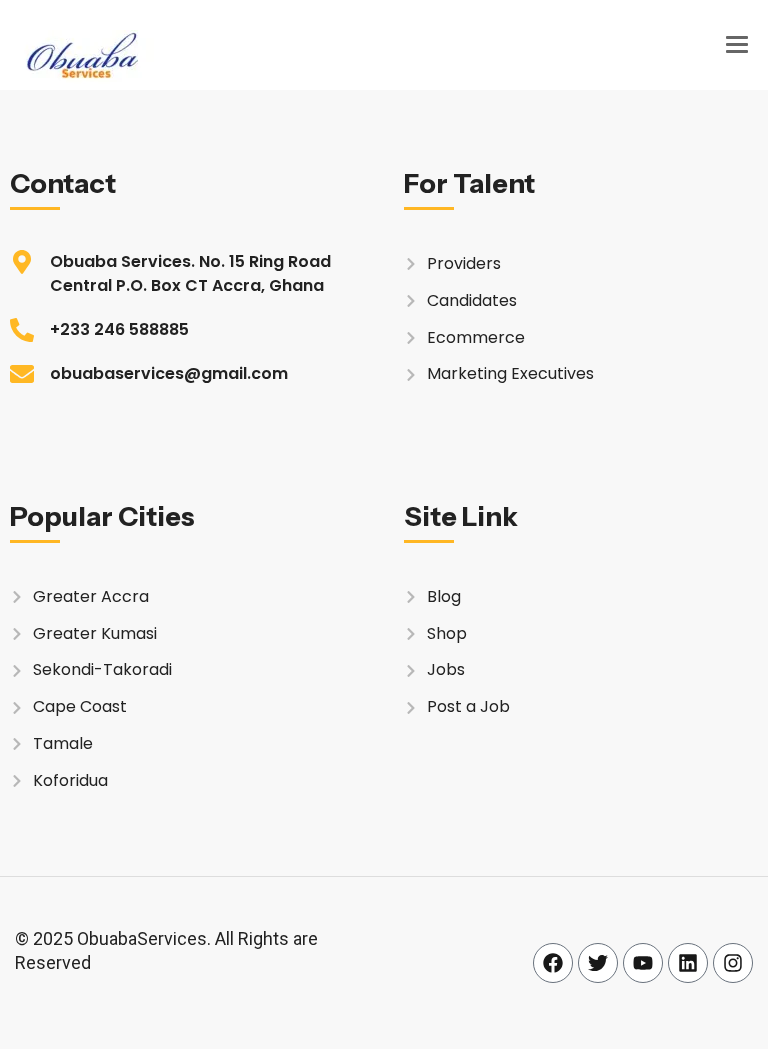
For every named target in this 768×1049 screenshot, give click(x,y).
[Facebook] (553, 963)
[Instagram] (733, 963)
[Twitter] (598, 963)
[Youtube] (643, 963)
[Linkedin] (688, 963)
